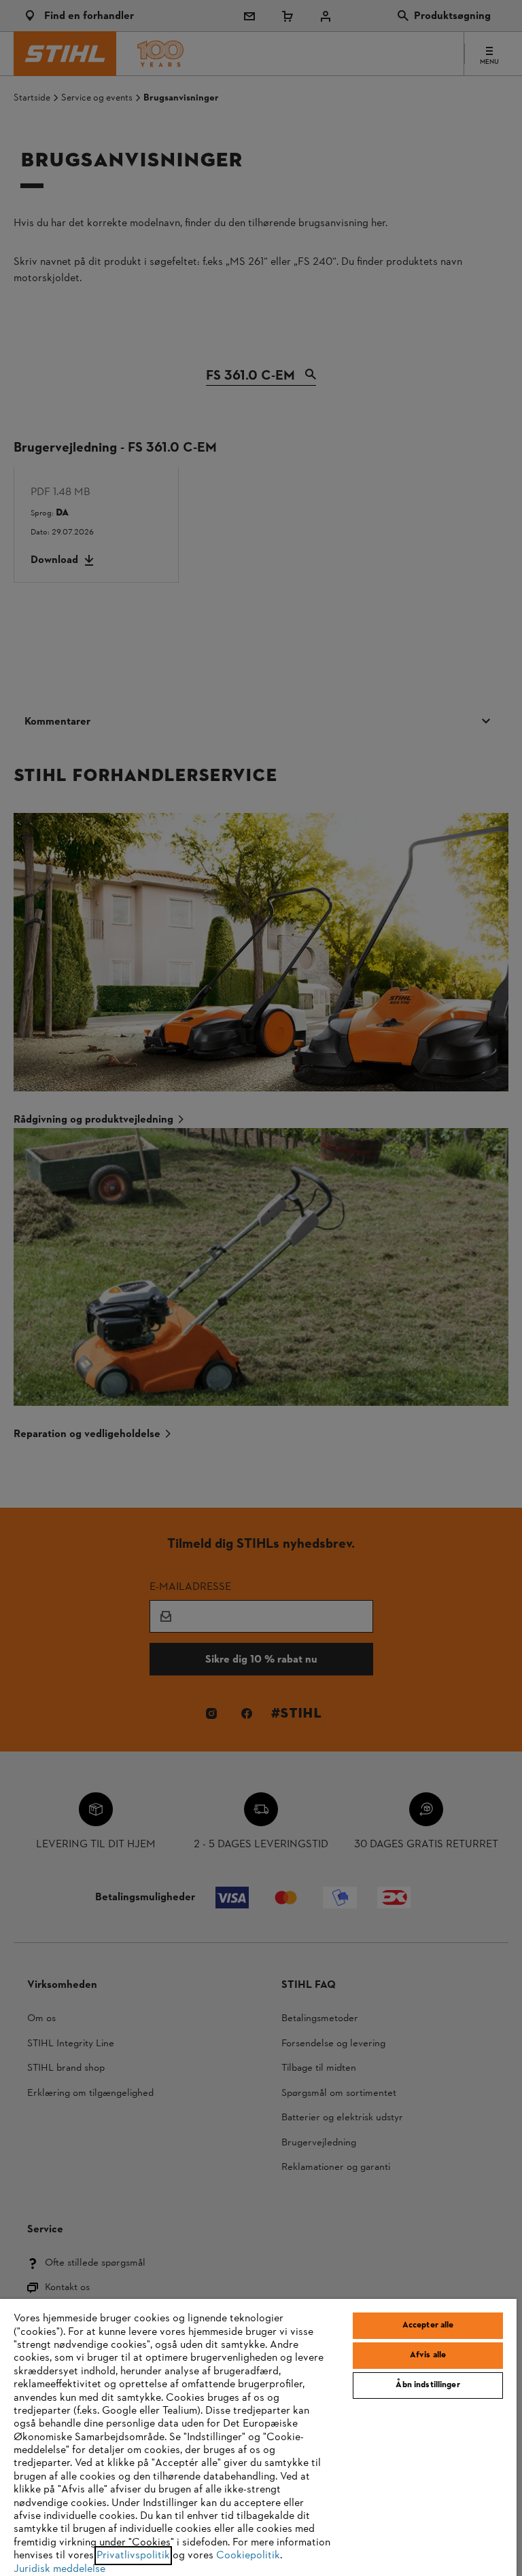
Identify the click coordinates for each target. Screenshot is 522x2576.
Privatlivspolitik (133, 2556)
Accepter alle (428, 2325)
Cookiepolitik (248, 2556)
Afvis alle (428, 2355)
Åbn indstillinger (428, 2385)
